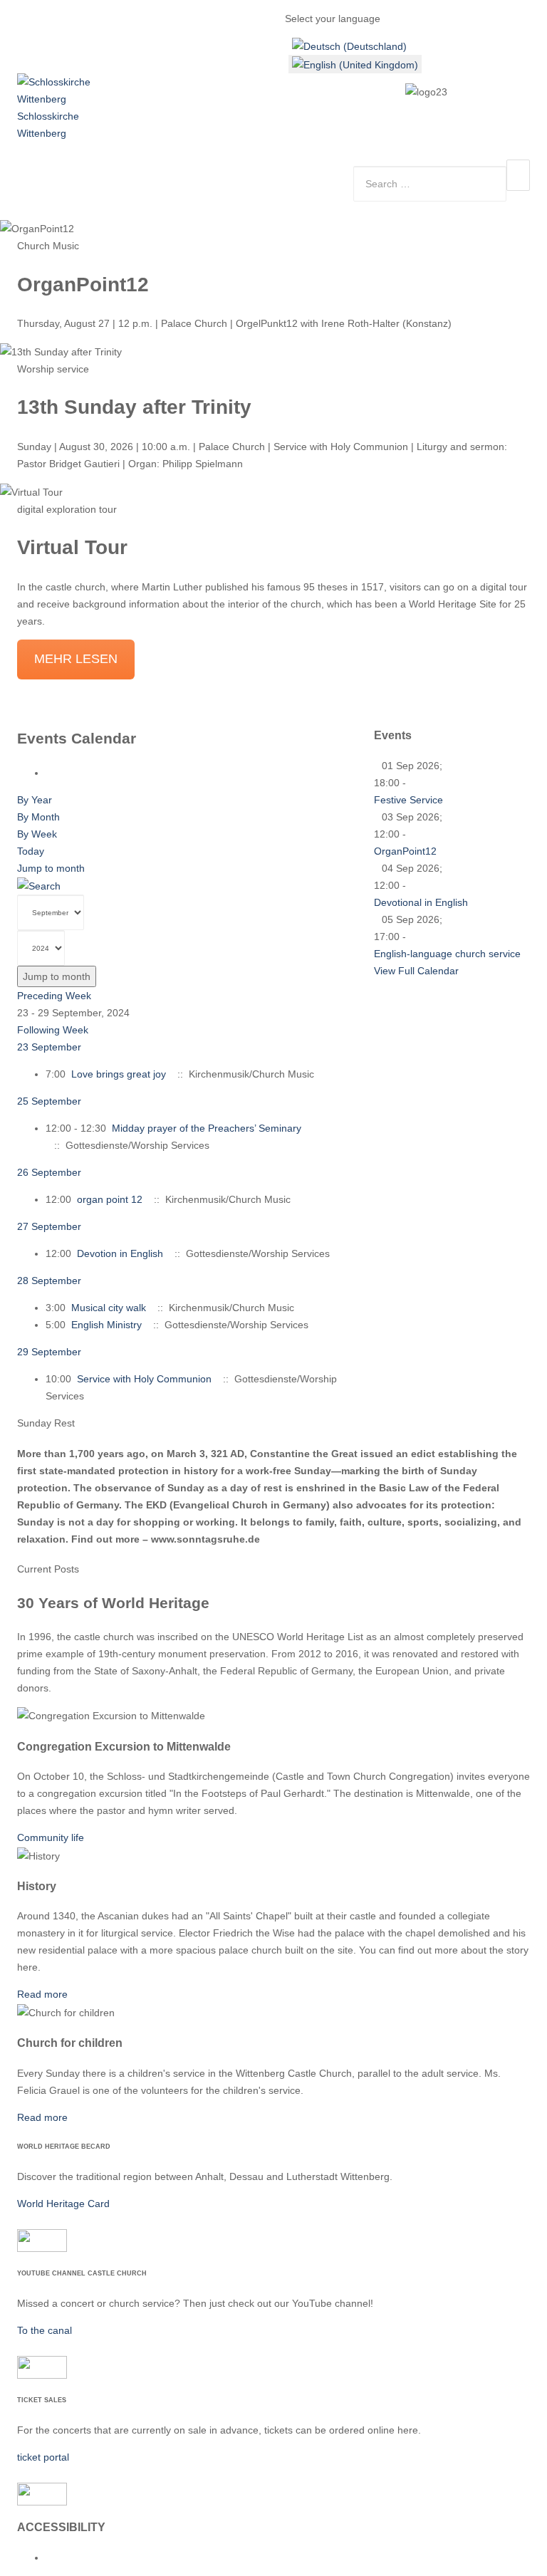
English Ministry (106, 1325)
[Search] (39, 885)
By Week (37, 834)
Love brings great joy (119, 1074)
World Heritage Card (63, 2204)
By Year (35, 800)
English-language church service (447, 954)
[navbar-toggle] (518, 175)
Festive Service (408, 800)
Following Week (53, 1030)
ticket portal (43, 2457)
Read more (42, 1994)
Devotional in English (421, 902)
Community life (51, 1837)
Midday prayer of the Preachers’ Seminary (207, 1128)
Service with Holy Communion (144, 1379)
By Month (38, 817)
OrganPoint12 (405, 851)
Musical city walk (109, 1308)
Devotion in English (120, 1253)
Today (31, 851)
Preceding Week (54, 996)
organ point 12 (110, 1199)
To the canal (45, 2330)
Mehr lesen (76, 659)
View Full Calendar (416, 971)
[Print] (50, 773)
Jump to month (51, 868)
